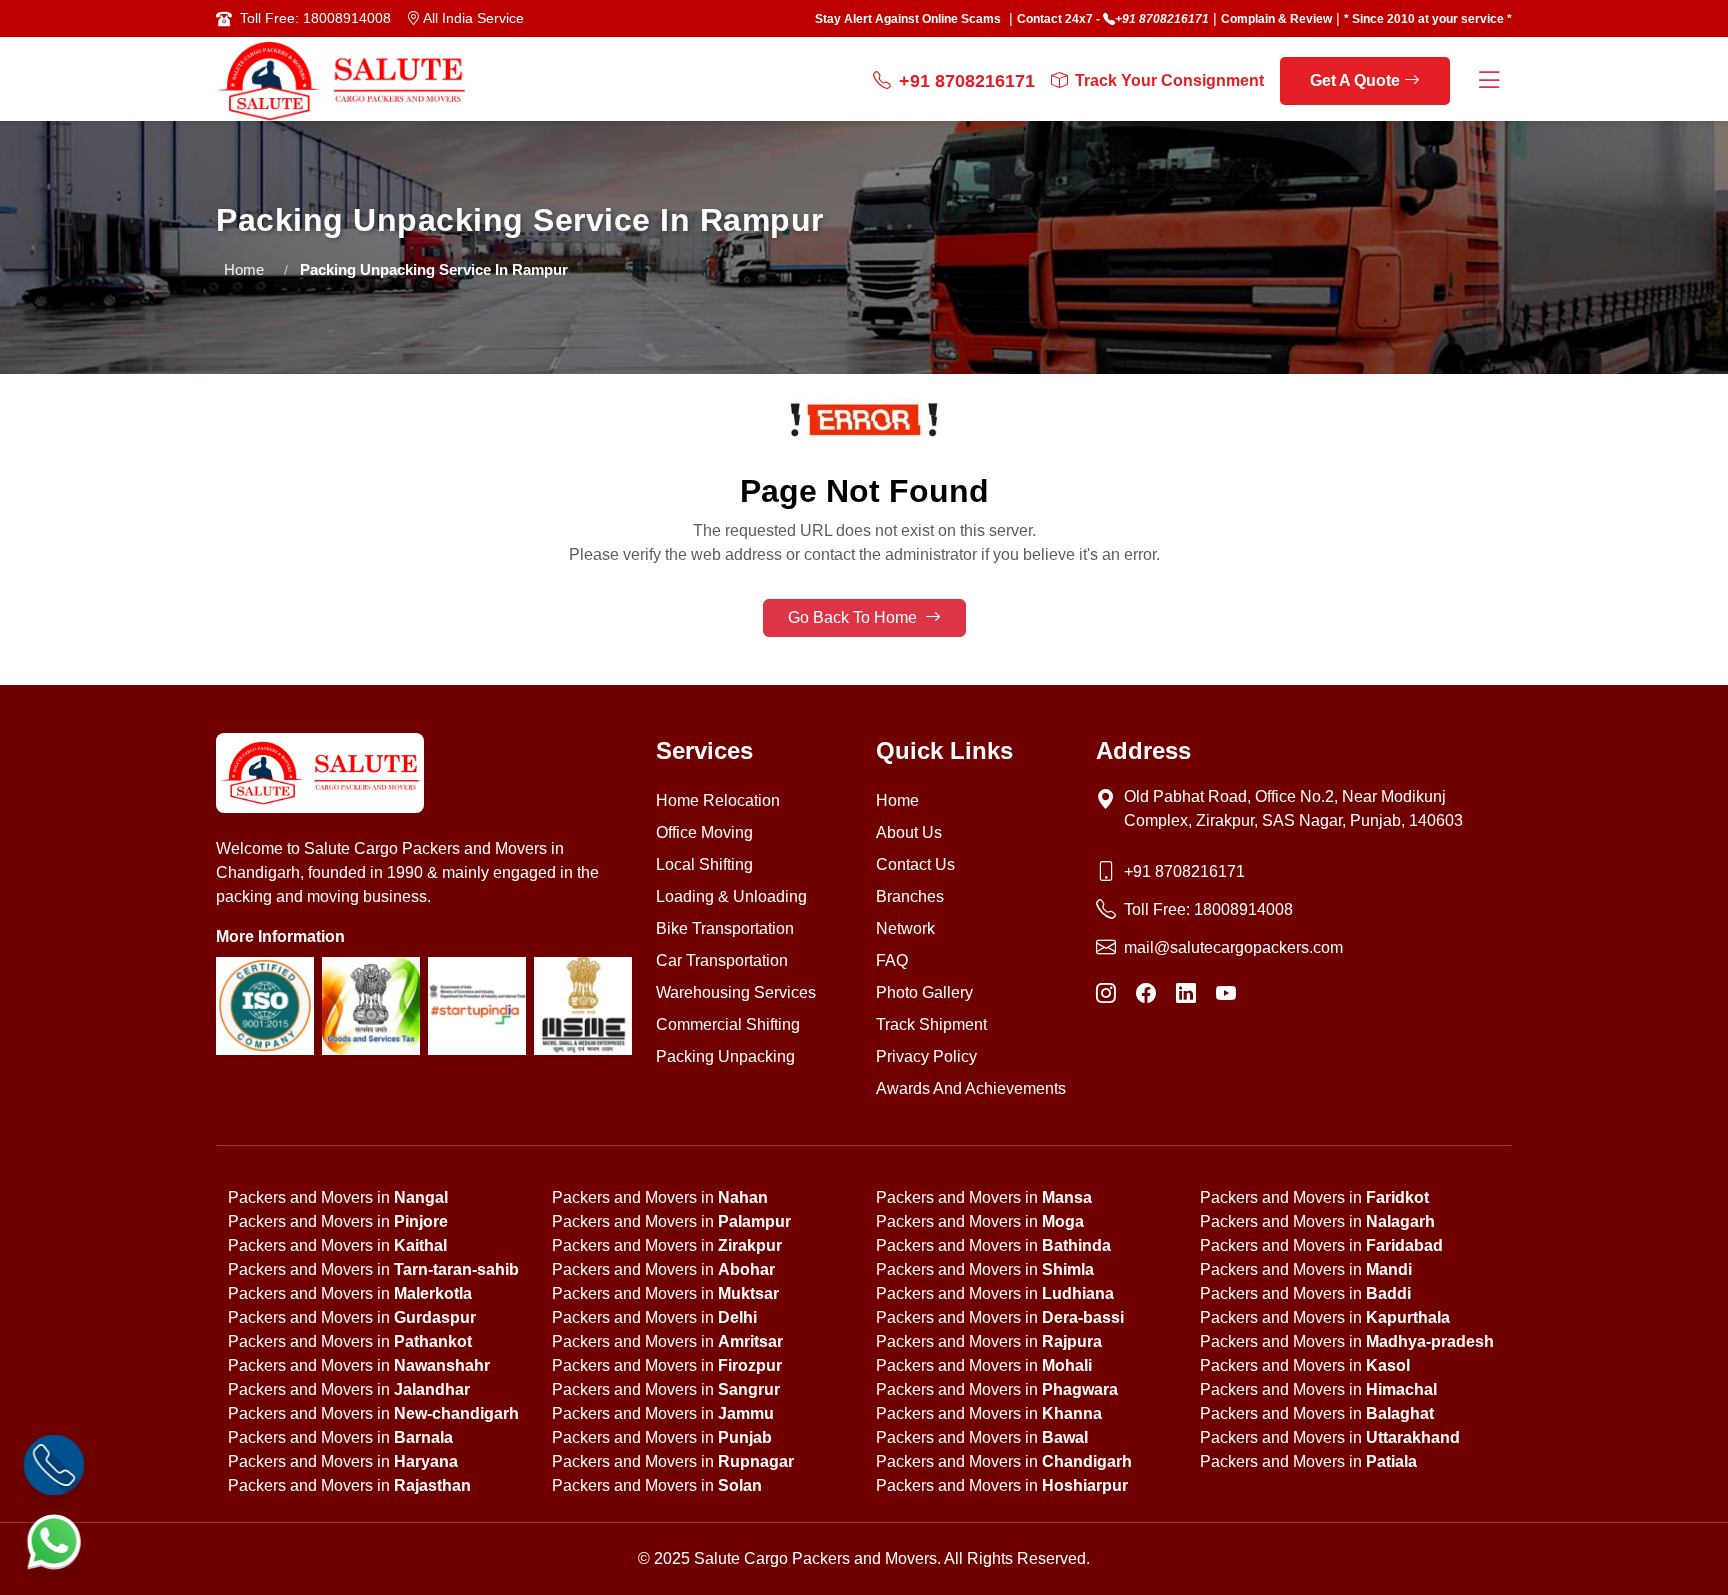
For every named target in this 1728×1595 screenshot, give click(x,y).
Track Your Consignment (1169, 80)
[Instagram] (1106, 994)
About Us (909, 832)
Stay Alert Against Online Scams (908, 19)
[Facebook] (1146, 994)
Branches (910, 896)
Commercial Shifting (728, 1024)
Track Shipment (931, 1024)
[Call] (54, 1465)
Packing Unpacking (725, 1056)
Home (244, 269)
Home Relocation (718, 800)
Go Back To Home (854, 617)
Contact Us (915, 864)
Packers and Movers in (338, 1197)
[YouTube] (1226, 994)
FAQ (892, 960)
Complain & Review (1276, 19)
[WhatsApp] (54, 1541)
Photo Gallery (924, 992)
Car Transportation (722, 960)
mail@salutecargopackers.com (1233, 947)
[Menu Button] (1489, 81)
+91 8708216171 (1162, 19)
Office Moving (704, 832)
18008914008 (1243, 909)
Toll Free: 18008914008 (315, 18)
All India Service (472, 18)
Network (905, 928)
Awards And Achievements (971, 1088)
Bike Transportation (725, 928)
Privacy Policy (926, 1056)
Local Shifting (704, 864)
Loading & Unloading (731, 896)
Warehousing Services (736, 992)
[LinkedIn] (1186, 994)
